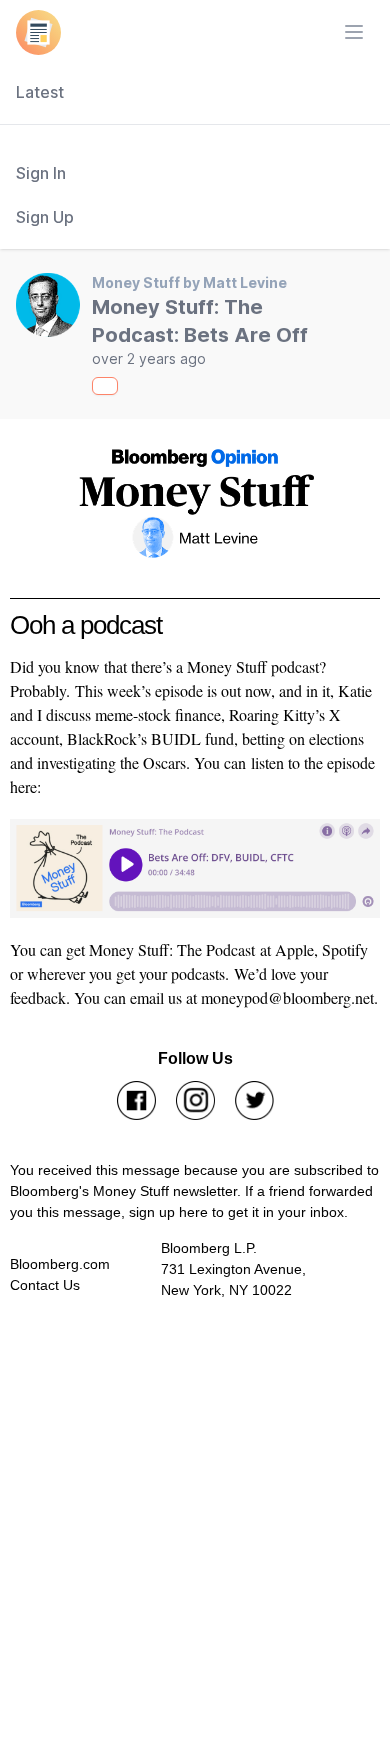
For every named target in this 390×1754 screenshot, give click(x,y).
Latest (40, 92)
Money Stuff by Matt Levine (189, 282)
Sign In (41, 173)
